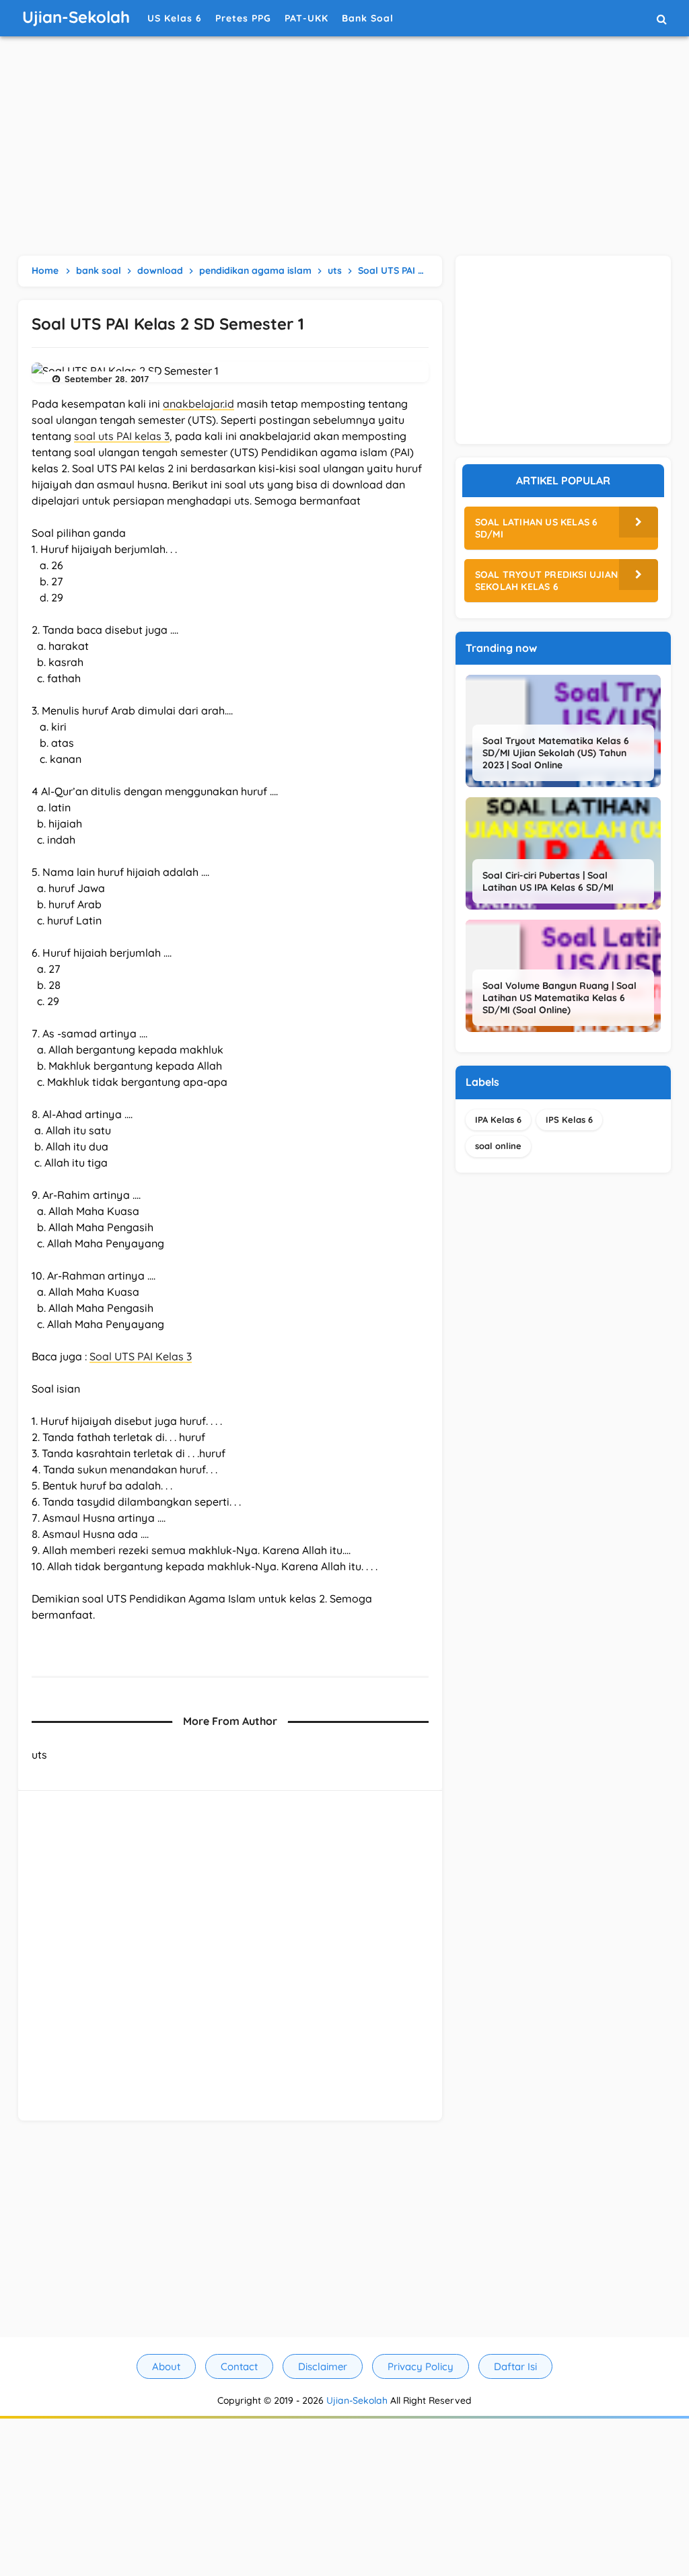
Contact (239, 2366)
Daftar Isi (515, 2366)
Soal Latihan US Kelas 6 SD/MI (537, 528)
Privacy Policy (421, 2366)
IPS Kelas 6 (569, 1119)
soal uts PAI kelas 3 (122, 436)
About (166, 2366)
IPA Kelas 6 (498, 1119)
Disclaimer (323, 2366)
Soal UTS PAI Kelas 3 (141, 1356)
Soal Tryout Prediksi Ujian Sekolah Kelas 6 (546, 581)
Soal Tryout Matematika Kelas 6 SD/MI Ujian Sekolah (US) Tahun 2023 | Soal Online (556, 753)
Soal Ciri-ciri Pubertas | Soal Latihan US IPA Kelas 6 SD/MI (548, 881)
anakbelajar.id (198, 404)
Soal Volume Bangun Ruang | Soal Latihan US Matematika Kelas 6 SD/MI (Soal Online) (559, 998)
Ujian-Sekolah (357, 2400)
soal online (498, 1146)
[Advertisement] (344, 148)
